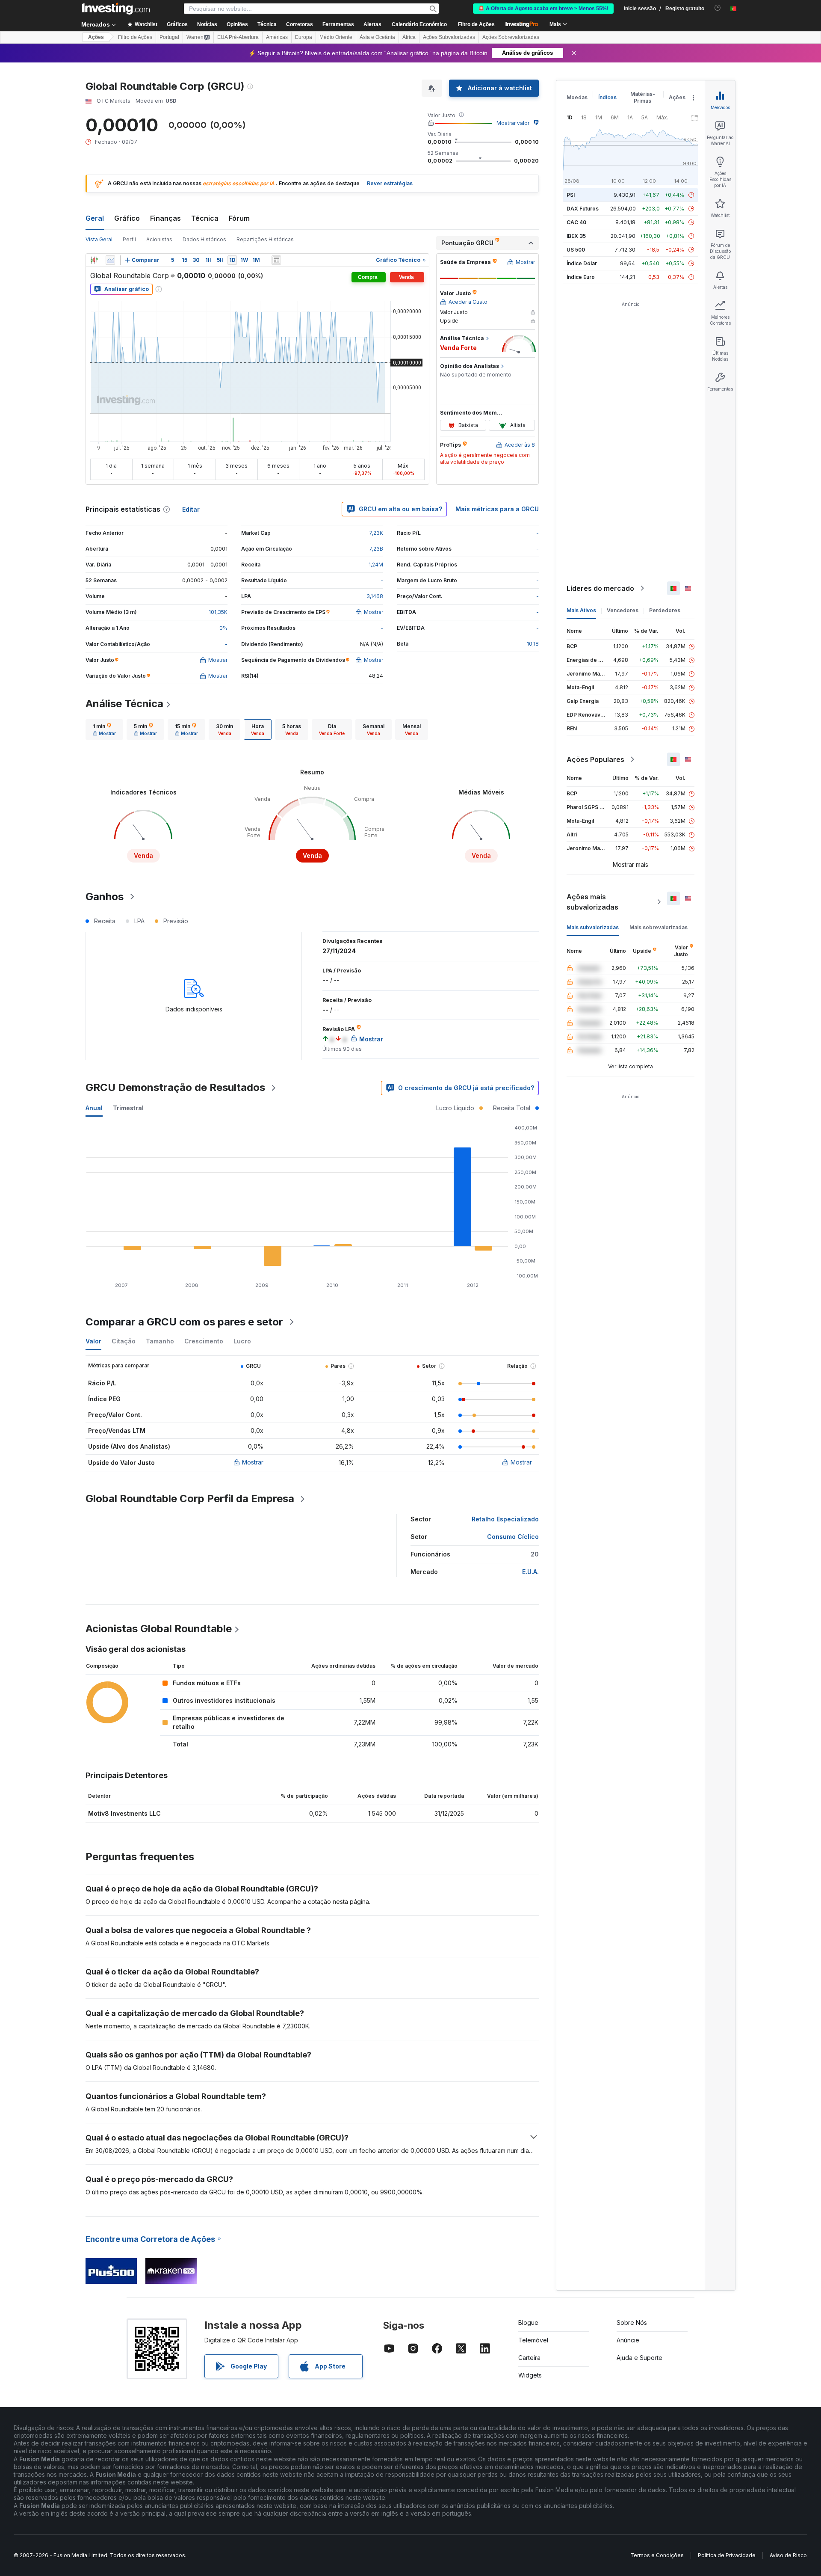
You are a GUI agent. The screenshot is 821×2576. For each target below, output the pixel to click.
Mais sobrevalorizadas (659, 927)
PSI (571, 195)
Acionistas (159, 239)
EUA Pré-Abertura (238, 37)
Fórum (239, 218)
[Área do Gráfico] (110, 260)
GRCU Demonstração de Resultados (175, 1087)
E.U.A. (530, 1572)
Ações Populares (595, 759)
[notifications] (718, 8)
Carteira (529, 2358)
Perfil (129, 239)
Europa (304, 37)
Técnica (205, 218)
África (409, 37)
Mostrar (253, 1462)
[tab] (104, 729)
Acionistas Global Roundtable (159, 1629)
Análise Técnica (124, 704)
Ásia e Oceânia (377, 37)
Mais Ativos (581, 610)
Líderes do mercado (600, 588)
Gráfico (127, 218)
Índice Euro (581, 277)
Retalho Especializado (505, 1519)
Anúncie (628, 2340)
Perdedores (665, 610)
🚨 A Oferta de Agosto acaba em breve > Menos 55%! (543, 9)
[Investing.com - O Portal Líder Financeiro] (116, 9)
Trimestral (128, 1108)
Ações (96, 37)
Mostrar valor (513, 123)
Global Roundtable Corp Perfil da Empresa (190, 1498)
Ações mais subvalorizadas (592, 902)
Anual (94, 1108)
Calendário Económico (419, 24)
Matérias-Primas (643, 97)
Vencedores (623, 610)
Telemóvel (533, 2340)
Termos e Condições (657, 2555)
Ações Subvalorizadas (449, 37)
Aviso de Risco (788, 2555)
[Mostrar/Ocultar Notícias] (276, 260)
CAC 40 (576, 222)
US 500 (576, 250)
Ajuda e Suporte (639, 2358)
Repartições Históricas (265, 239)
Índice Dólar (582, 263)
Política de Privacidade (727, 2555)
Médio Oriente (336, 37)
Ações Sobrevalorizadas (511, 37)
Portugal (169, 37)
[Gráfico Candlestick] (94, 260)
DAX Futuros (583, 209)
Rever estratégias (390, 183)
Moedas (577, 97)
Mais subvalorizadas (593, 927)
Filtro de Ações (476, 24)
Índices (607, 97)
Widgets (530, 2375)
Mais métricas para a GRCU (497, 509)
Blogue (528, 2323)
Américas (277, 37)
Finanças (165, 218)
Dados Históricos (204, 239)
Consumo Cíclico (513, 1537)
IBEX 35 (576, 236)
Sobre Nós (632, 2323)
